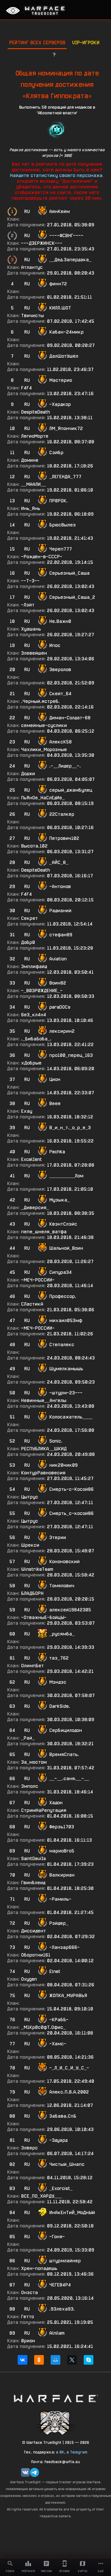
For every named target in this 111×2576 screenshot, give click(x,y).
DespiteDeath (35, 412)
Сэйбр (56, 453)
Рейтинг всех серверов (37, 42)
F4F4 (26, 388)
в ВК (60, 2452)
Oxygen (29, 1979)
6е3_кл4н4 (34, 1015)
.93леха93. (62, 2309)
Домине (30, 460)
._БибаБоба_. (36, 1039)
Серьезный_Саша (69, 573)
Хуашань (31, 629)
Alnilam (57, 2333)
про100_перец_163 (71, 1055)
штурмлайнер (65, 2261)
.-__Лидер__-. (65, 766)
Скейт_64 (60, 694)
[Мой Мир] (55, 2360)
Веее (55, 1103)
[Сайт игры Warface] (55, 2398)
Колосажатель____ (71, 1417)
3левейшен (34, 653)
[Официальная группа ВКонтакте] (25, 2472)
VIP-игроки (86, 42)
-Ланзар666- (64, 1947)
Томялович (62, 1586)
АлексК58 (60, 742)
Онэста (29, 2293)
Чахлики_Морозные (44, 750)
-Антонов (60, 887)
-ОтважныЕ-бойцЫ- (44, 1617)
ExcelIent (31, 1159)
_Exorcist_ (61, 2188)
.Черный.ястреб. (40, 701)
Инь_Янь (31, 508)
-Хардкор (60, 404)
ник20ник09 (63, 1465)
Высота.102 (34, 846)
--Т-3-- (30, 581)
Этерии (58, 1537)
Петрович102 (64, 838)
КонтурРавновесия (43, 1473)
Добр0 (28, 942)
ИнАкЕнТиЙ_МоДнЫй (72, 2213)
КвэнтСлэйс (63, 1224)
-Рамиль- (60, 1899)
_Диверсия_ (35, 1208)
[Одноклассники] (39, 2360)
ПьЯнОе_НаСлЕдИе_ (43, 798)
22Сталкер (62, 814)
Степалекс (62, 1345)
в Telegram (77, 2452)
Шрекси (30, 1545)
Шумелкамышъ (66, 1369)
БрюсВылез (62, 525)
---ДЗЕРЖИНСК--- (42, 243)
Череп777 (61, 549)
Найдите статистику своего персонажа (56, 175)
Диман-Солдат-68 (70, 718)
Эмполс (30, 1786)
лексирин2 (62, 1031)
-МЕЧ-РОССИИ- (38, 1280)
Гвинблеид (33, 1883)
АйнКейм (59, 211)
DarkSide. (60, 1706)
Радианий (60, 911)
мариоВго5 (62, 1851)
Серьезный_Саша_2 (72, 597)
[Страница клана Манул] (55, 2422)
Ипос (55, 645)
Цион (55, 1079)
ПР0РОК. (58, 501)
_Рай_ (28, 1738)
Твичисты (32, 316)
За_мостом (34, 1762)
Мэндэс (58, 1682)
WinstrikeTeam (37, 1569)
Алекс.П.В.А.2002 (69, 2092)
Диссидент (33, 1931)
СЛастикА (32, 1304)
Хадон (56, 1803)
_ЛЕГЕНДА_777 (65, 477)
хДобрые (31, 1063)
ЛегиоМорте (35, 436)
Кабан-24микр (66, 332)
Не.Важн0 (60, 621)
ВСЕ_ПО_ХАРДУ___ (42, 2196)
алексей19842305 (70, 1610)
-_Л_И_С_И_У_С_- (69, 2068)
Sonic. (56, 1441)
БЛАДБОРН (32, 1593)
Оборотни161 (36, 1955)
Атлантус (32, 267)
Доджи (28, 774)
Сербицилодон (66, 1730)
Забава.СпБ (63, 2116)
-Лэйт (28, 605)
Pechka (57, 1152)
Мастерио (61, 380)
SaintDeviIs (33, 1859)
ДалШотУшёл (64, 356)
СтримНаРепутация (44, 1810)
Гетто (27, 2317)
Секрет (29, 918)
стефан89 (61, 935)
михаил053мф (66, 1320)
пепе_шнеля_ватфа (44, 1232)
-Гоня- (57, 2237)
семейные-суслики (44, 725)
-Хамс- (58, 2044)
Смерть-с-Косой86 (71, 1489)
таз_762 (59, 1658)
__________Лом (66, 1176)
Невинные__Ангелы (44, 1400)
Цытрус (30, 1497)
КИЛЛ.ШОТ (60, 308)
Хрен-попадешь (39, 2268)
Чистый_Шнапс (67, 2164)
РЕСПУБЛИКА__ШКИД (44, 1449)
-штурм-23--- (66, 1393)
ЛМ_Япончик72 (66, 428)
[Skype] (89, 2360)
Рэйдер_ (59, 1923)
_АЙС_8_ (59, 862)
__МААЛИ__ (33, 484)
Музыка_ (59, 1200)
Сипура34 (60, 1272)
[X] (72, 2360)
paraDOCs (60, 1007)
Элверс (29, 2148)
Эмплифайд (34, 966)
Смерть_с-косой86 (71, 1513)
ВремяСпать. (64, 1754)
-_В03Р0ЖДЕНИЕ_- (42, 991)
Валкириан (62, 1875)
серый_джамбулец (71, 790)
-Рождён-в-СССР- (42, 557)
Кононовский (64, 1562)
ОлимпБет (32, 1666)
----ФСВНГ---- (66, 236)
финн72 (58, 284)
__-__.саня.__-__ (69, 1779)
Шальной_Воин (66, 1248)
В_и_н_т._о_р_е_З (70, 1128)
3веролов (60, 670)
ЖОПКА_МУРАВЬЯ (68, 1996)
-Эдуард (58, 2140)
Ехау (27, 1111)
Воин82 (58, 983)
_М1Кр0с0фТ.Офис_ (43, 2027)
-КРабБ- (59, 2020)
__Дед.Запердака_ (70, 260)
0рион (28, 2341)
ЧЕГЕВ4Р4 (60, 2285)
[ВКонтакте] (22, 2360)
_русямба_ (62, 1634)
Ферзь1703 (62, 1827)
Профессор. (63, 1296)
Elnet (55, 1971)
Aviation (58, 959)
